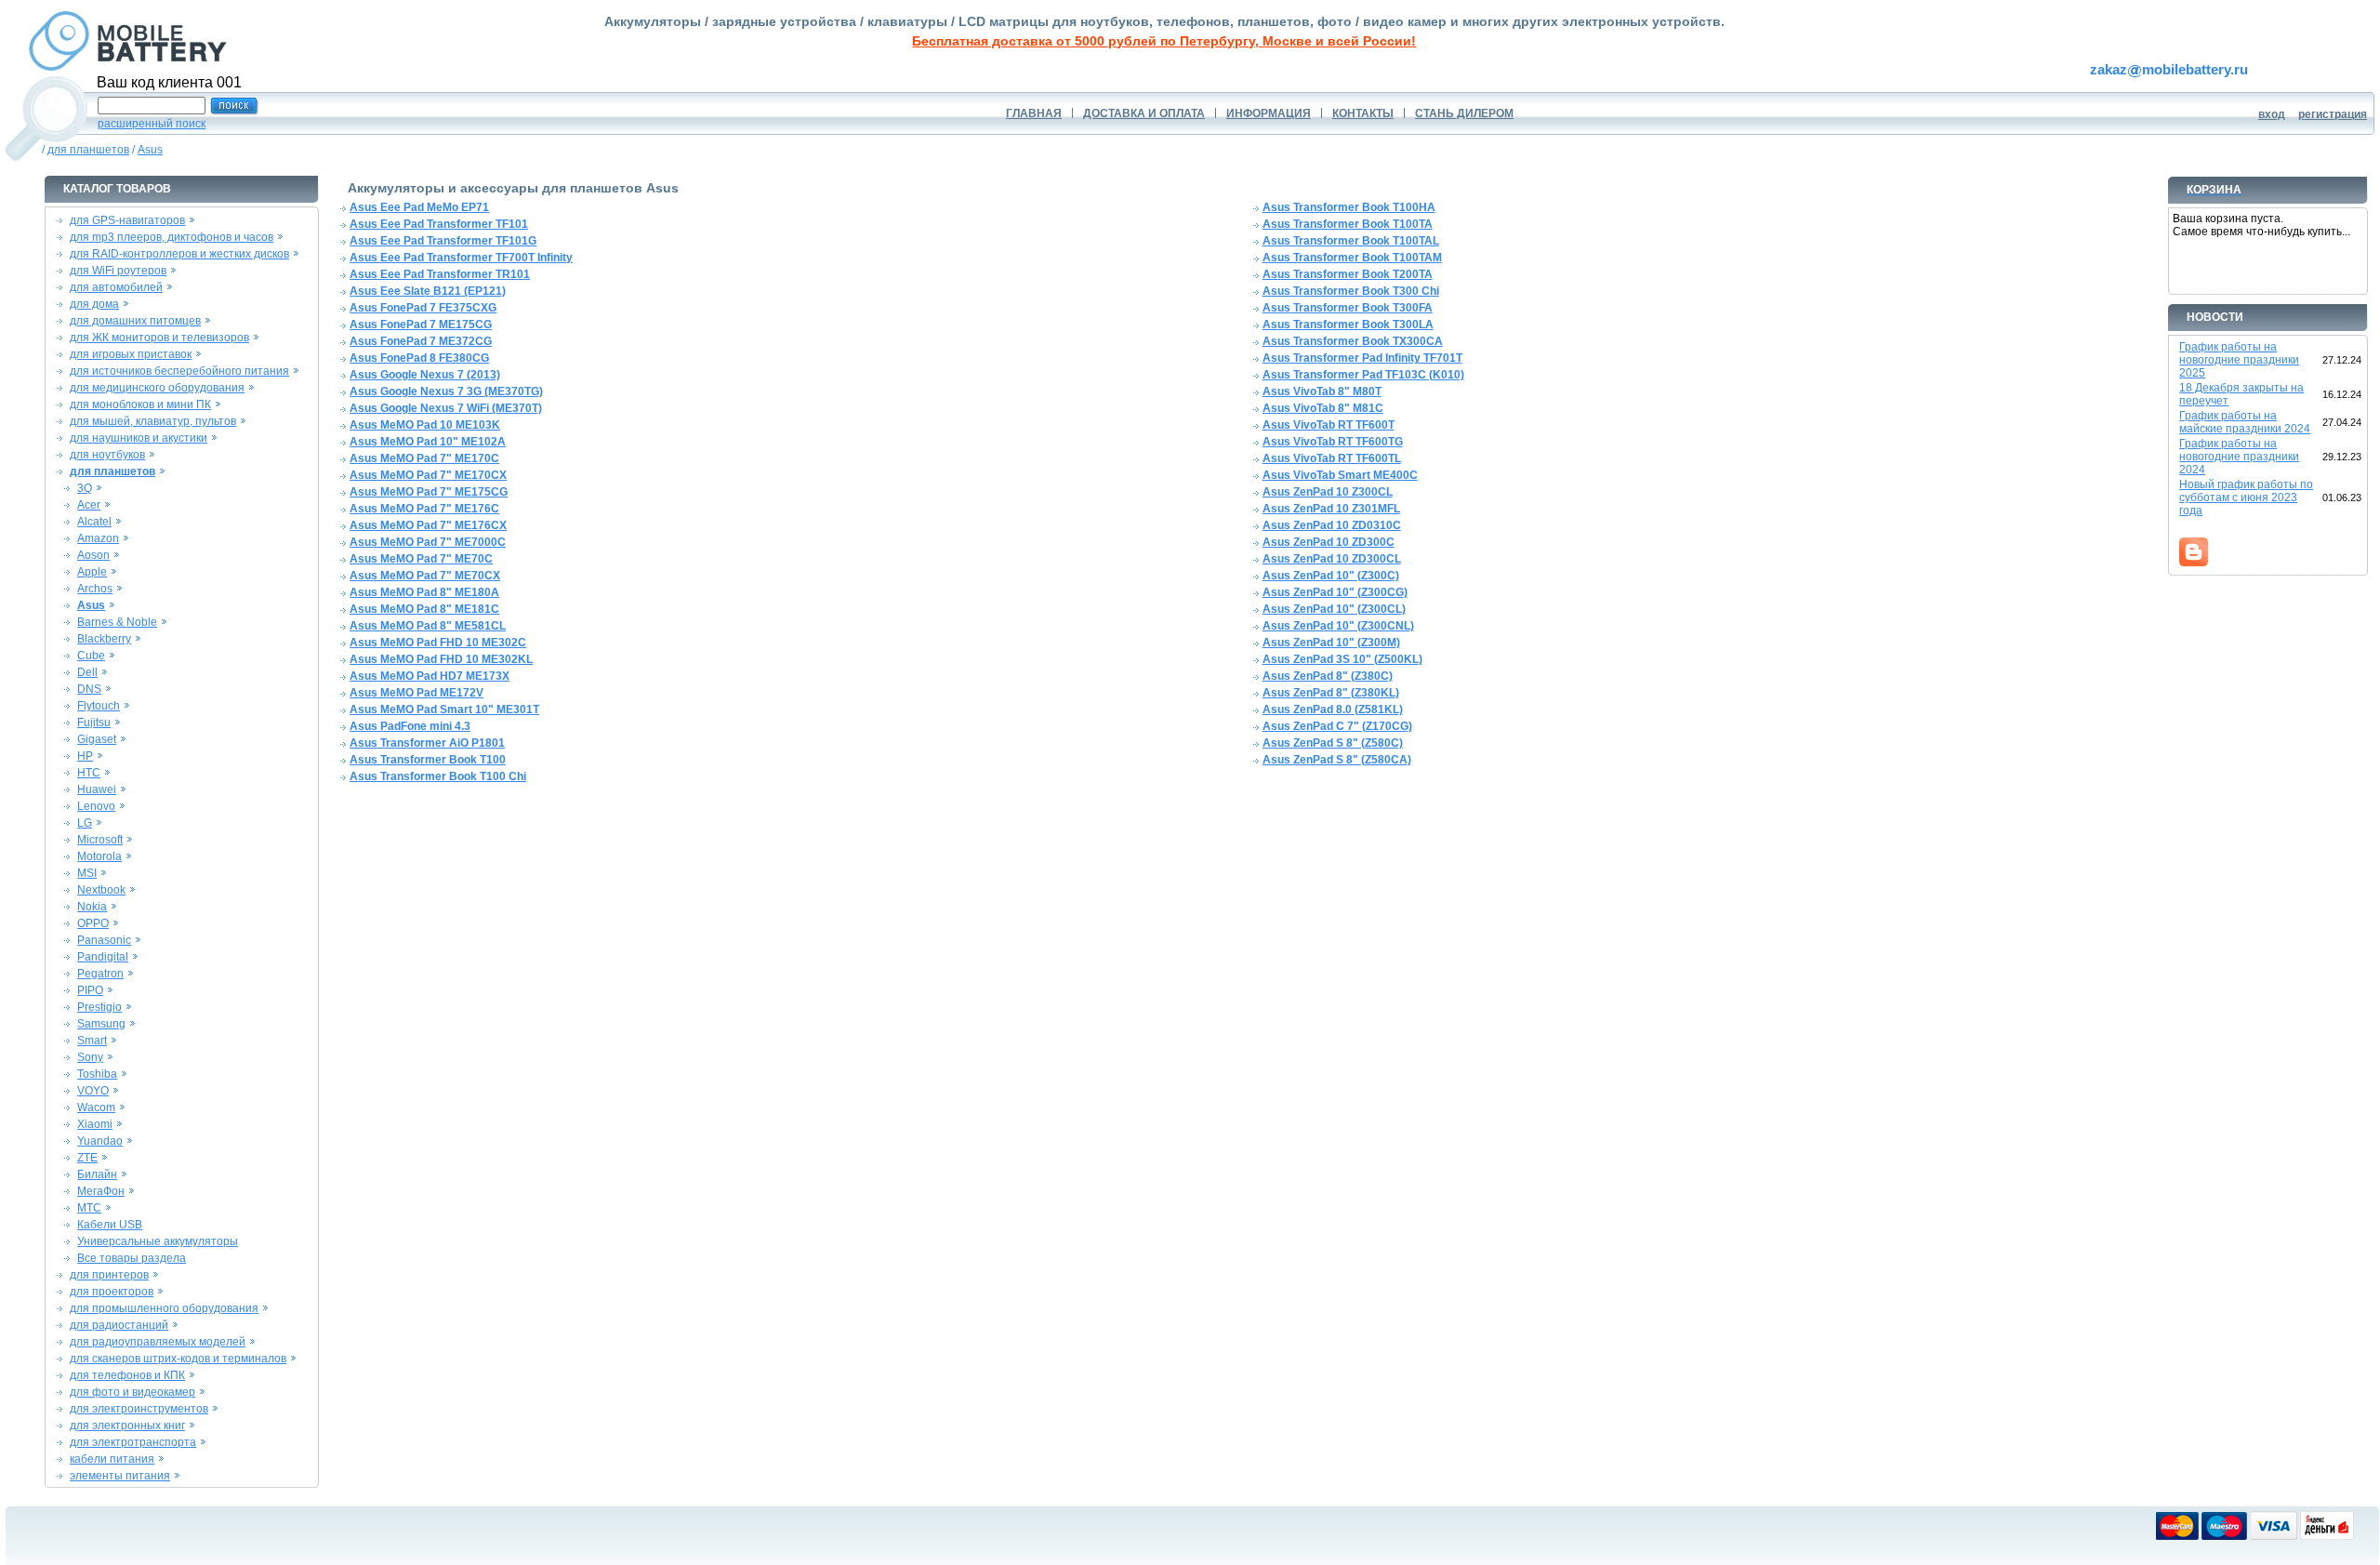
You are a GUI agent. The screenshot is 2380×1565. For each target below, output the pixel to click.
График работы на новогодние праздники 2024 (2239, 457)
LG (85, 823)
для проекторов (112, 1292)
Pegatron (100, 974)
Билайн (97, 1174)
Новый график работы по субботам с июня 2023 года (2246, 497)
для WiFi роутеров (118, 271)
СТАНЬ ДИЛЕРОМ (1464, 113)
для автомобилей (116, 287)
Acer (89, 505)
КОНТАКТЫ (1363, 113)
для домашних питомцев (135, 321)
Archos (95, 589)
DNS (89, 689)
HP (85, 756)
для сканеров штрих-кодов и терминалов (178, 1359)
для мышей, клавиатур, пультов (153, 421)
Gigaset (97, 739)
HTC (89, 773)
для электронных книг (127, 1426)
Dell (87, 672)
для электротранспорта (133, 1442)
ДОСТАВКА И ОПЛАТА (1144, 113)
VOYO (93, 1091)
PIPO (90, 990)
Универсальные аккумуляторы (158, 1241)
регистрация (2333, 114)
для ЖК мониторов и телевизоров (159, 338)
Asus (150, 150)
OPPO (93, 923)
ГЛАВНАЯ (1034, 113)
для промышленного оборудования (164, 1308)
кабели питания (112, 1459)
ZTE (87, 1158)
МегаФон (101, 1191)
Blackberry (104, 639)
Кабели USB (110, 1225)
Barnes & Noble (117, 622)
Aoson (93, 555)
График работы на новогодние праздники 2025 (2239, 360)
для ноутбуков (107, 455)
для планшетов (88, 150)
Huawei (97, 789)
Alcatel (94, 522)
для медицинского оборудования (157, 388)
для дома (94, 304)
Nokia (92, 907)
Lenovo (96, 806)
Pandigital (103, 957)
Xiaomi (95, 1124)
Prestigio (99, 1007)
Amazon (98, 538)
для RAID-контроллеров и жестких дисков (179, 254)
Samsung (101, 1024)
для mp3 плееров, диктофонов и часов (172, 237)
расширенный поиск (152, 124)
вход (2272, 114)
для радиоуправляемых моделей (158, 1342)
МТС (89, 1208)
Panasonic (104, 940)
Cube (91, 656)
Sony (90, 1057)
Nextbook (101, 890)
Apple (92, 572)
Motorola (99, 856)
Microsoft (100, 840)
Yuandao (100, 1141)
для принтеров (109, 1275)
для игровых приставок (131, 354)
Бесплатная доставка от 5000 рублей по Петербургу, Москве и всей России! (1164, 41)
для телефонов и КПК (127, 1375)
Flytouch (99, 706)
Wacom (96, 1107)
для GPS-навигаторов (127, 220)
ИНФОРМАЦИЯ (1269, 113)
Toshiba (97, 1074)
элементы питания (120, 1476)
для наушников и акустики (139, 438)
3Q (85, 488)
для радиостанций (119, 1325)
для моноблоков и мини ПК (140, 405)
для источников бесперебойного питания (179, 371)
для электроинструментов (139, 1409)
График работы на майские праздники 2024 (2245, 422)
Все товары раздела (132, 1258)
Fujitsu (94, 723)
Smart (92, 1041)
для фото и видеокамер (132, 1392)
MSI (87, 873)
